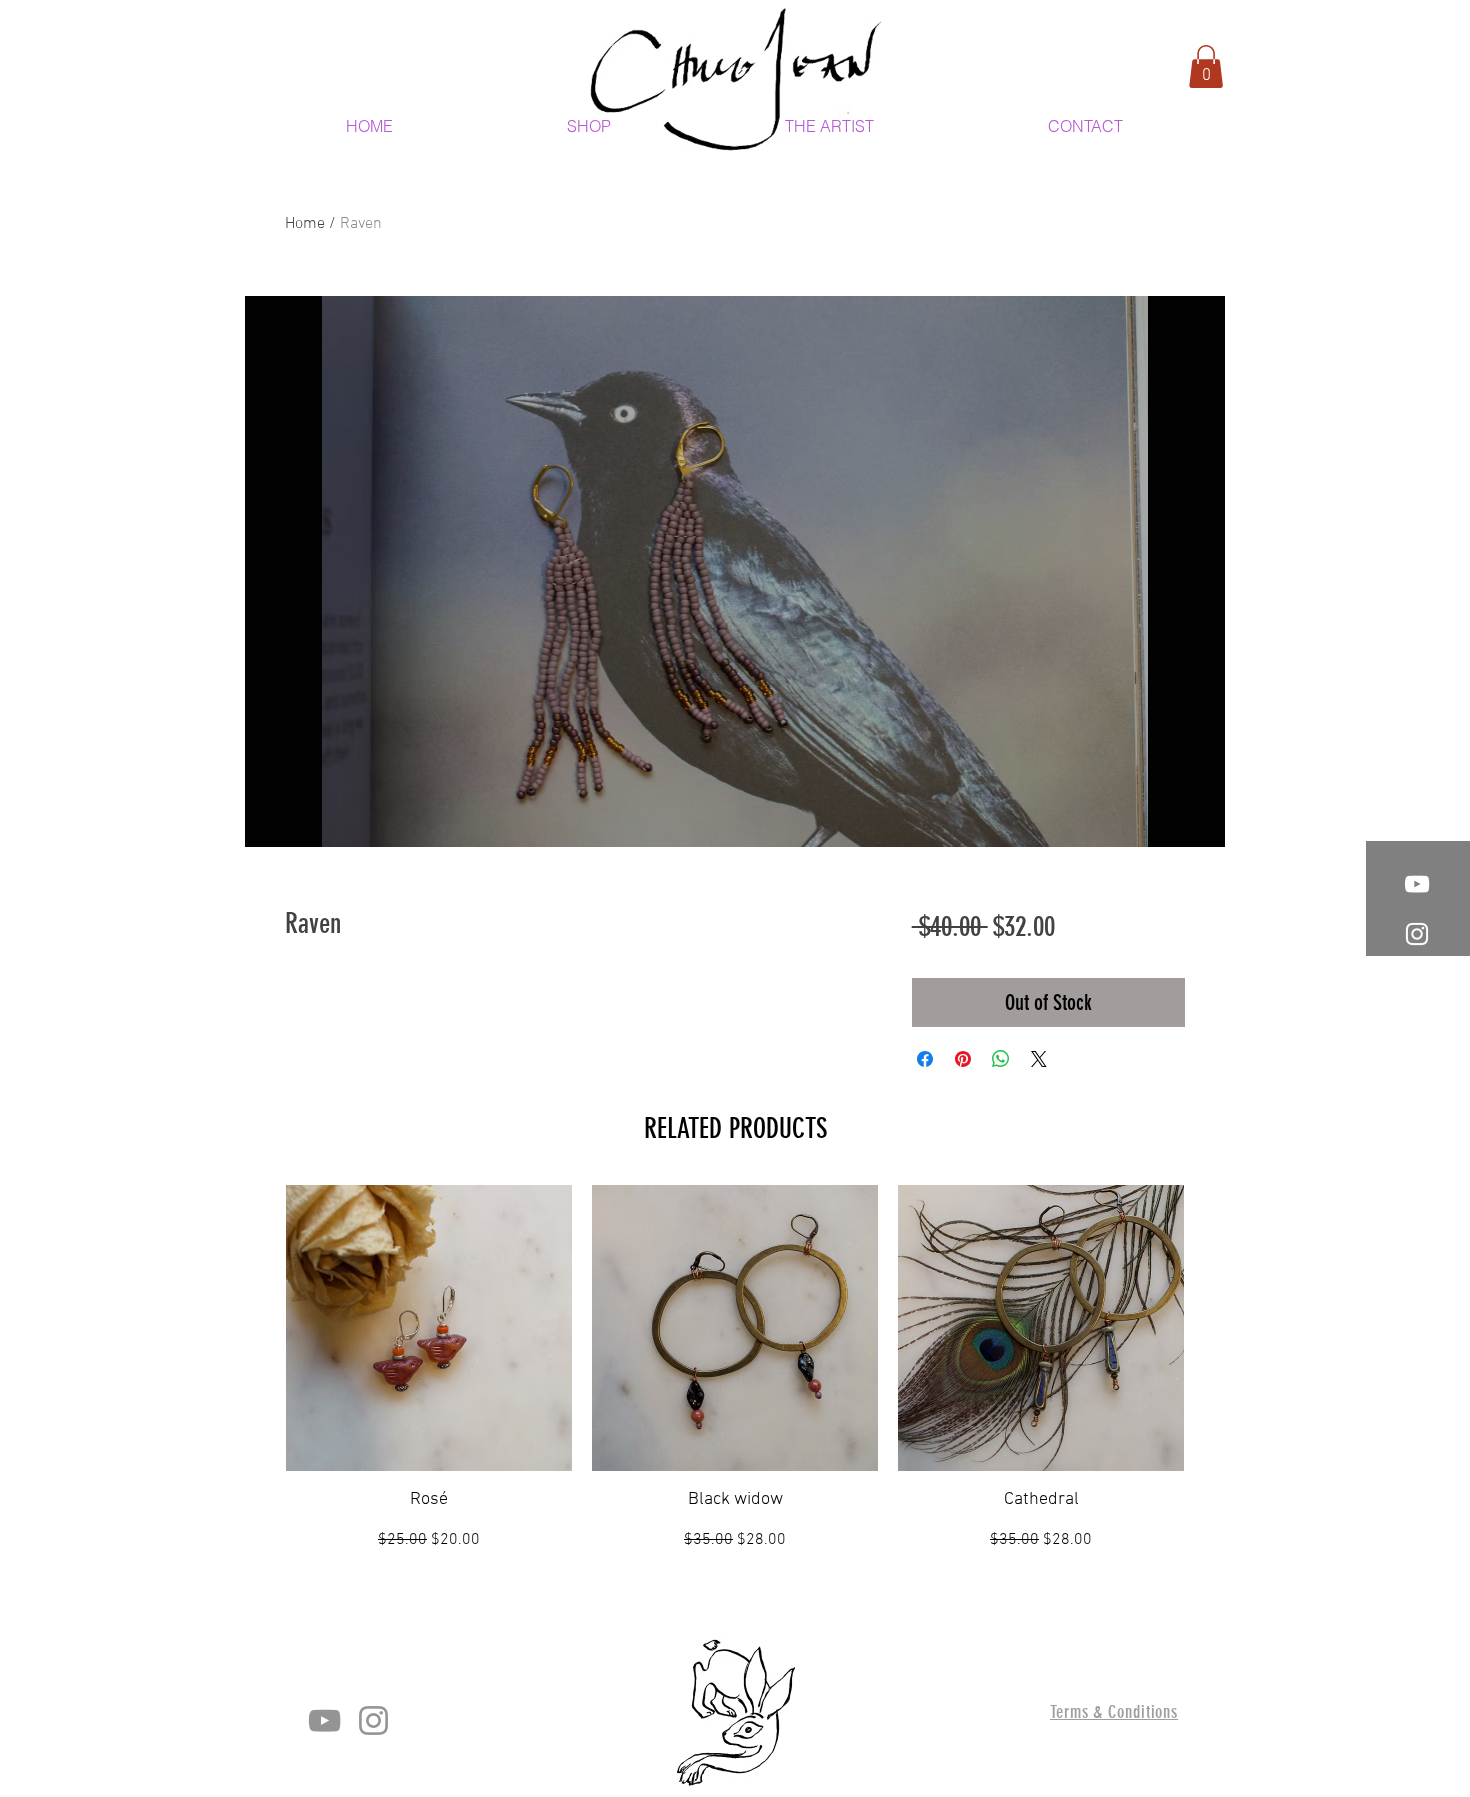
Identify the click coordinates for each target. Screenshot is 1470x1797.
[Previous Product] (257, 1327)
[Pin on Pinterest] (963, 1059)
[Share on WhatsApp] (1001, 1059)
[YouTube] (324, 1720)
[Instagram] (373, 1720)
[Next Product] (1213, 1327)
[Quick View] (429, 1328)
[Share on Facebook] (925, 1059)
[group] (735, 1368)
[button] (1206, 66)
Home (305, 224)
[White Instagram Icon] (1417, 934)
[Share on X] (1039, 1059)
